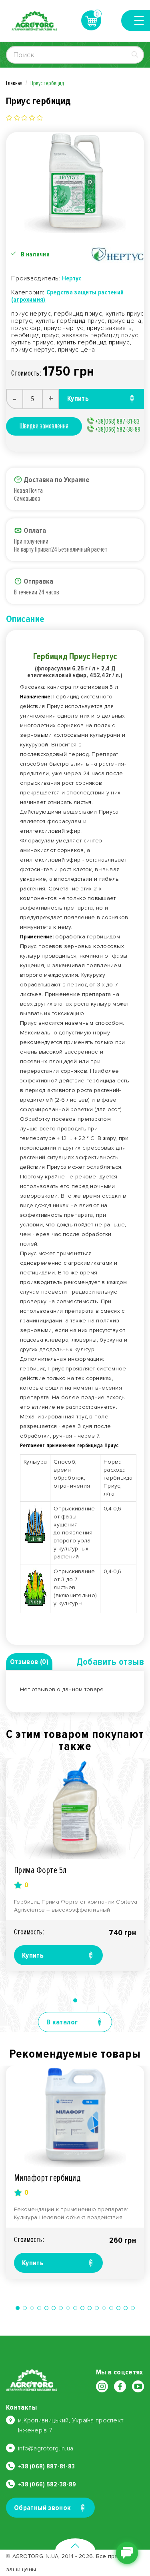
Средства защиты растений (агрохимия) (67, 296)
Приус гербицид (47, 83)
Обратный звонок (42, 2508)
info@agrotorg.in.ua (46, 2448)
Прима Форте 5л (40, 1870)
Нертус (72, 278)
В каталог (62, 2022)
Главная (14, 83)
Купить (33, 1955)
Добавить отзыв (110, 1662)
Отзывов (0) (29, 1662)
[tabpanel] (75, 1865)
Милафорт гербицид (47, 2178)
